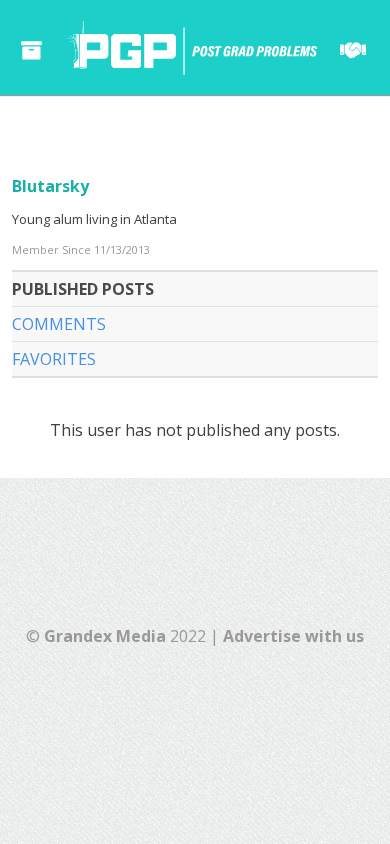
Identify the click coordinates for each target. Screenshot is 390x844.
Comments (59, 324)
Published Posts (83, 289)
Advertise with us (293, 636)
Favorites (54, 359)
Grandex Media (105, 636)
